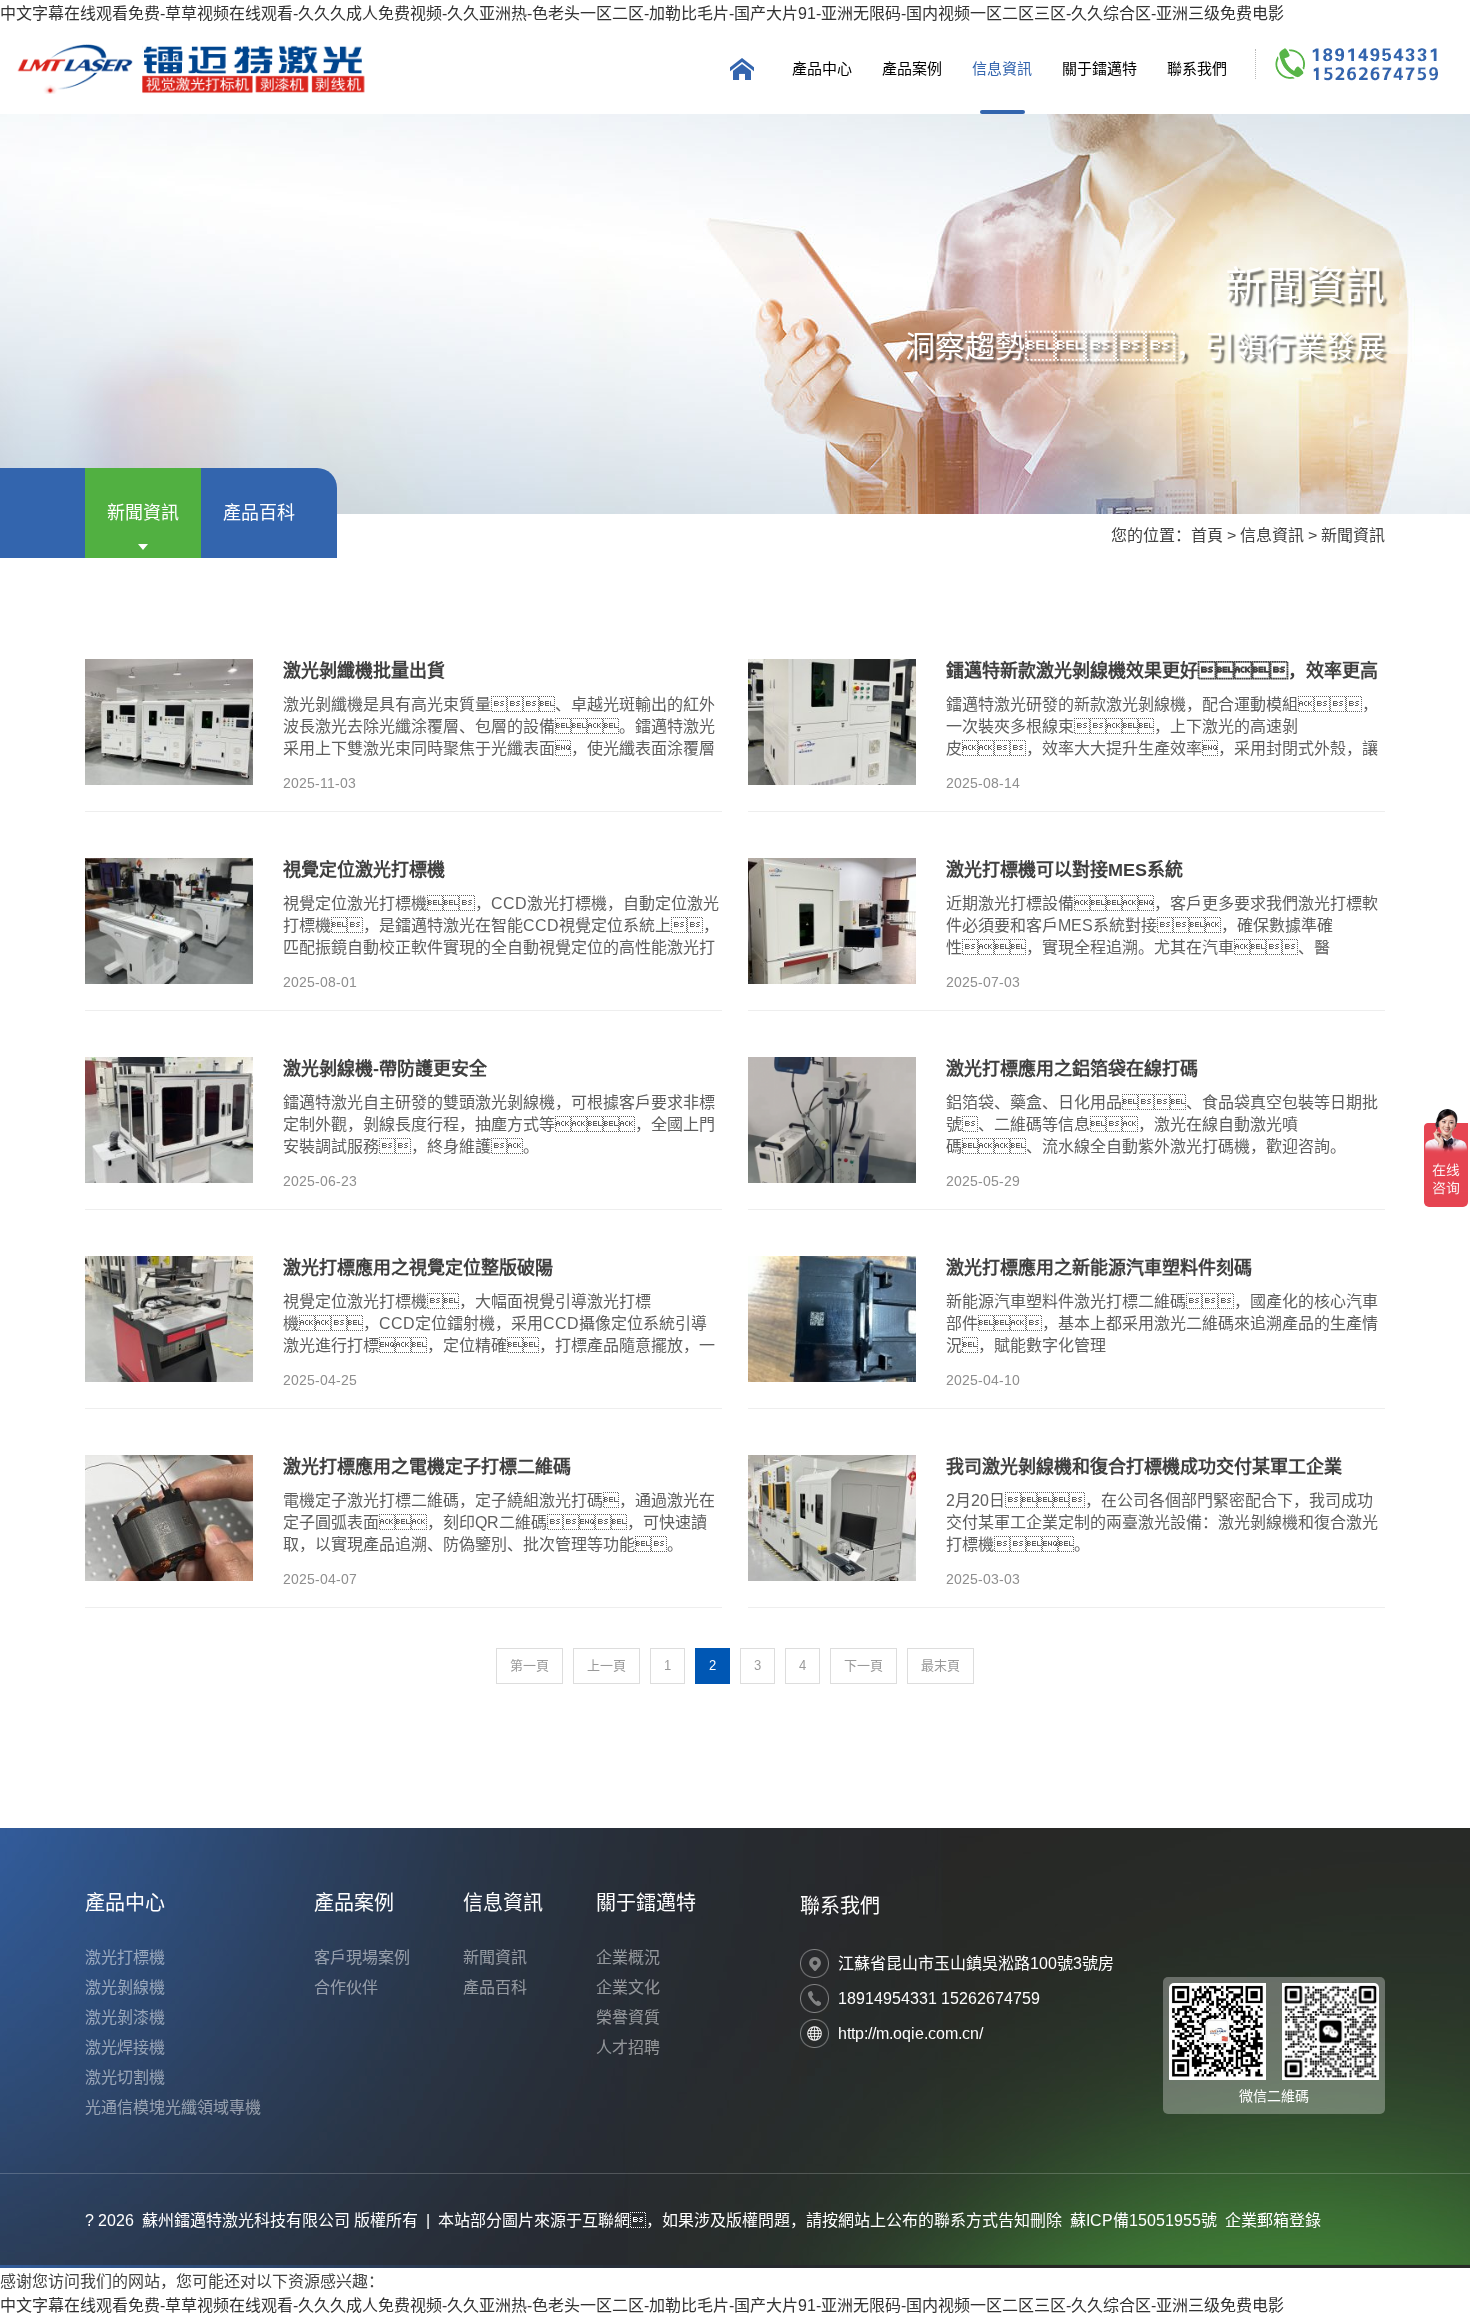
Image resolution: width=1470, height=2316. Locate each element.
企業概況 (628, 1957)
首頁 (1207, 535)
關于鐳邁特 (1099, 68)
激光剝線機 (125, 1987)
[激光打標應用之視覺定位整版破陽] (169, 1319)
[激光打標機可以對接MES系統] (832, 921)
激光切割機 (125, 2077)
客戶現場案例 (362, 1957)
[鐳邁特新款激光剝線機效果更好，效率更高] (832, 722)
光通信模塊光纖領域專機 (173, 2107)
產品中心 (822, 68)
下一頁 (863, 1665)
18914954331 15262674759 (939, 1998)
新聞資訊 (143, 513)
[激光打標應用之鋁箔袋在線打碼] (832, 1120)
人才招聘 (628, 2047)
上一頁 (606, 1665)
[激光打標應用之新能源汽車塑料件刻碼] (832, 1319)
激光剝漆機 (125, 2017)
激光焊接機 (125, 2047)
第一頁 (529, 1665)
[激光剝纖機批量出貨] (169, 722)
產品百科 (259, 513)
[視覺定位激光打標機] (169, 921)
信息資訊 (1002, 68)
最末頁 (940, 1665)
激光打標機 (125, 1957)
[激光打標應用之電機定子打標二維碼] (169, 1518)
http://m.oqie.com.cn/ (910, 2033)
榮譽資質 (628, 2017)
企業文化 (628, 1987)
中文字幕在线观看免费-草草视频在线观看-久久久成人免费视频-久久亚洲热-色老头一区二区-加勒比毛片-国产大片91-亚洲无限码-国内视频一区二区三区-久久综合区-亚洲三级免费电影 (642, 13)
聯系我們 (1197, 68)
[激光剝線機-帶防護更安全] (169, 1120)
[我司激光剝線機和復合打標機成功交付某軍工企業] (832, 1518)
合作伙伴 (346, 1987)
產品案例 (912, 68)
